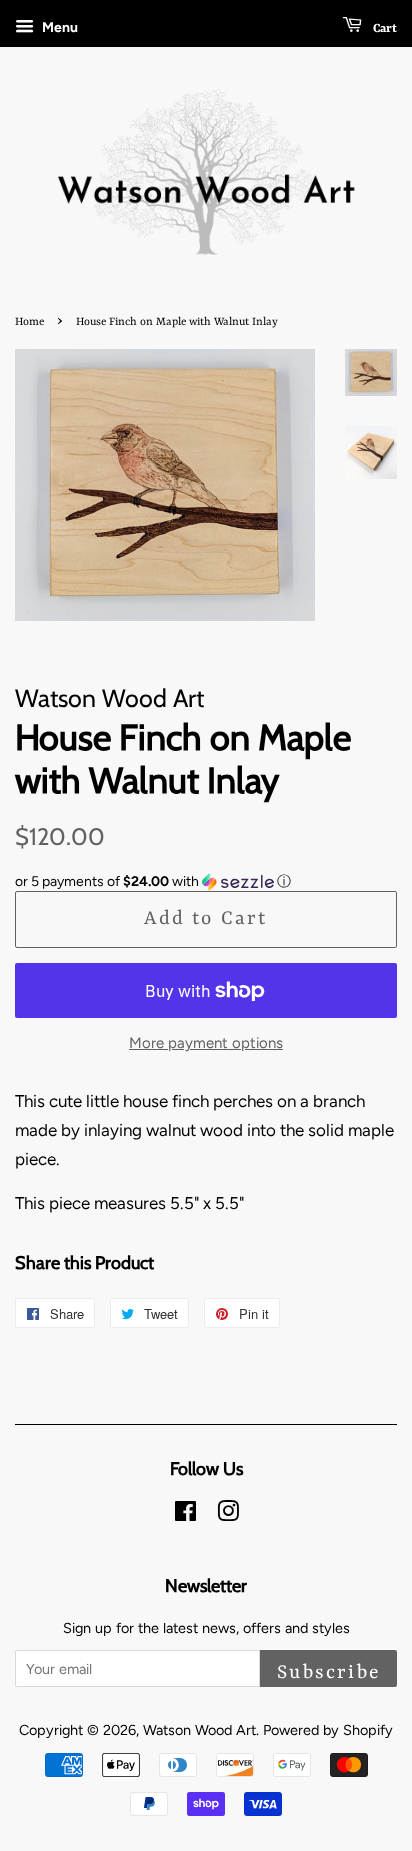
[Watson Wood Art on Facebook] (185, 1515)
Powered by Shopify (328, 1730)
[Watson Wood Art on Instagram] (228, 1515)
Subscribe (328, 1673)
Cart (383, 29)
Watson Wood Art (199, 1730)
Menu (58, 27)
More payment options (206, 1043)
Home (29, 322)
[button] (206, 882)
